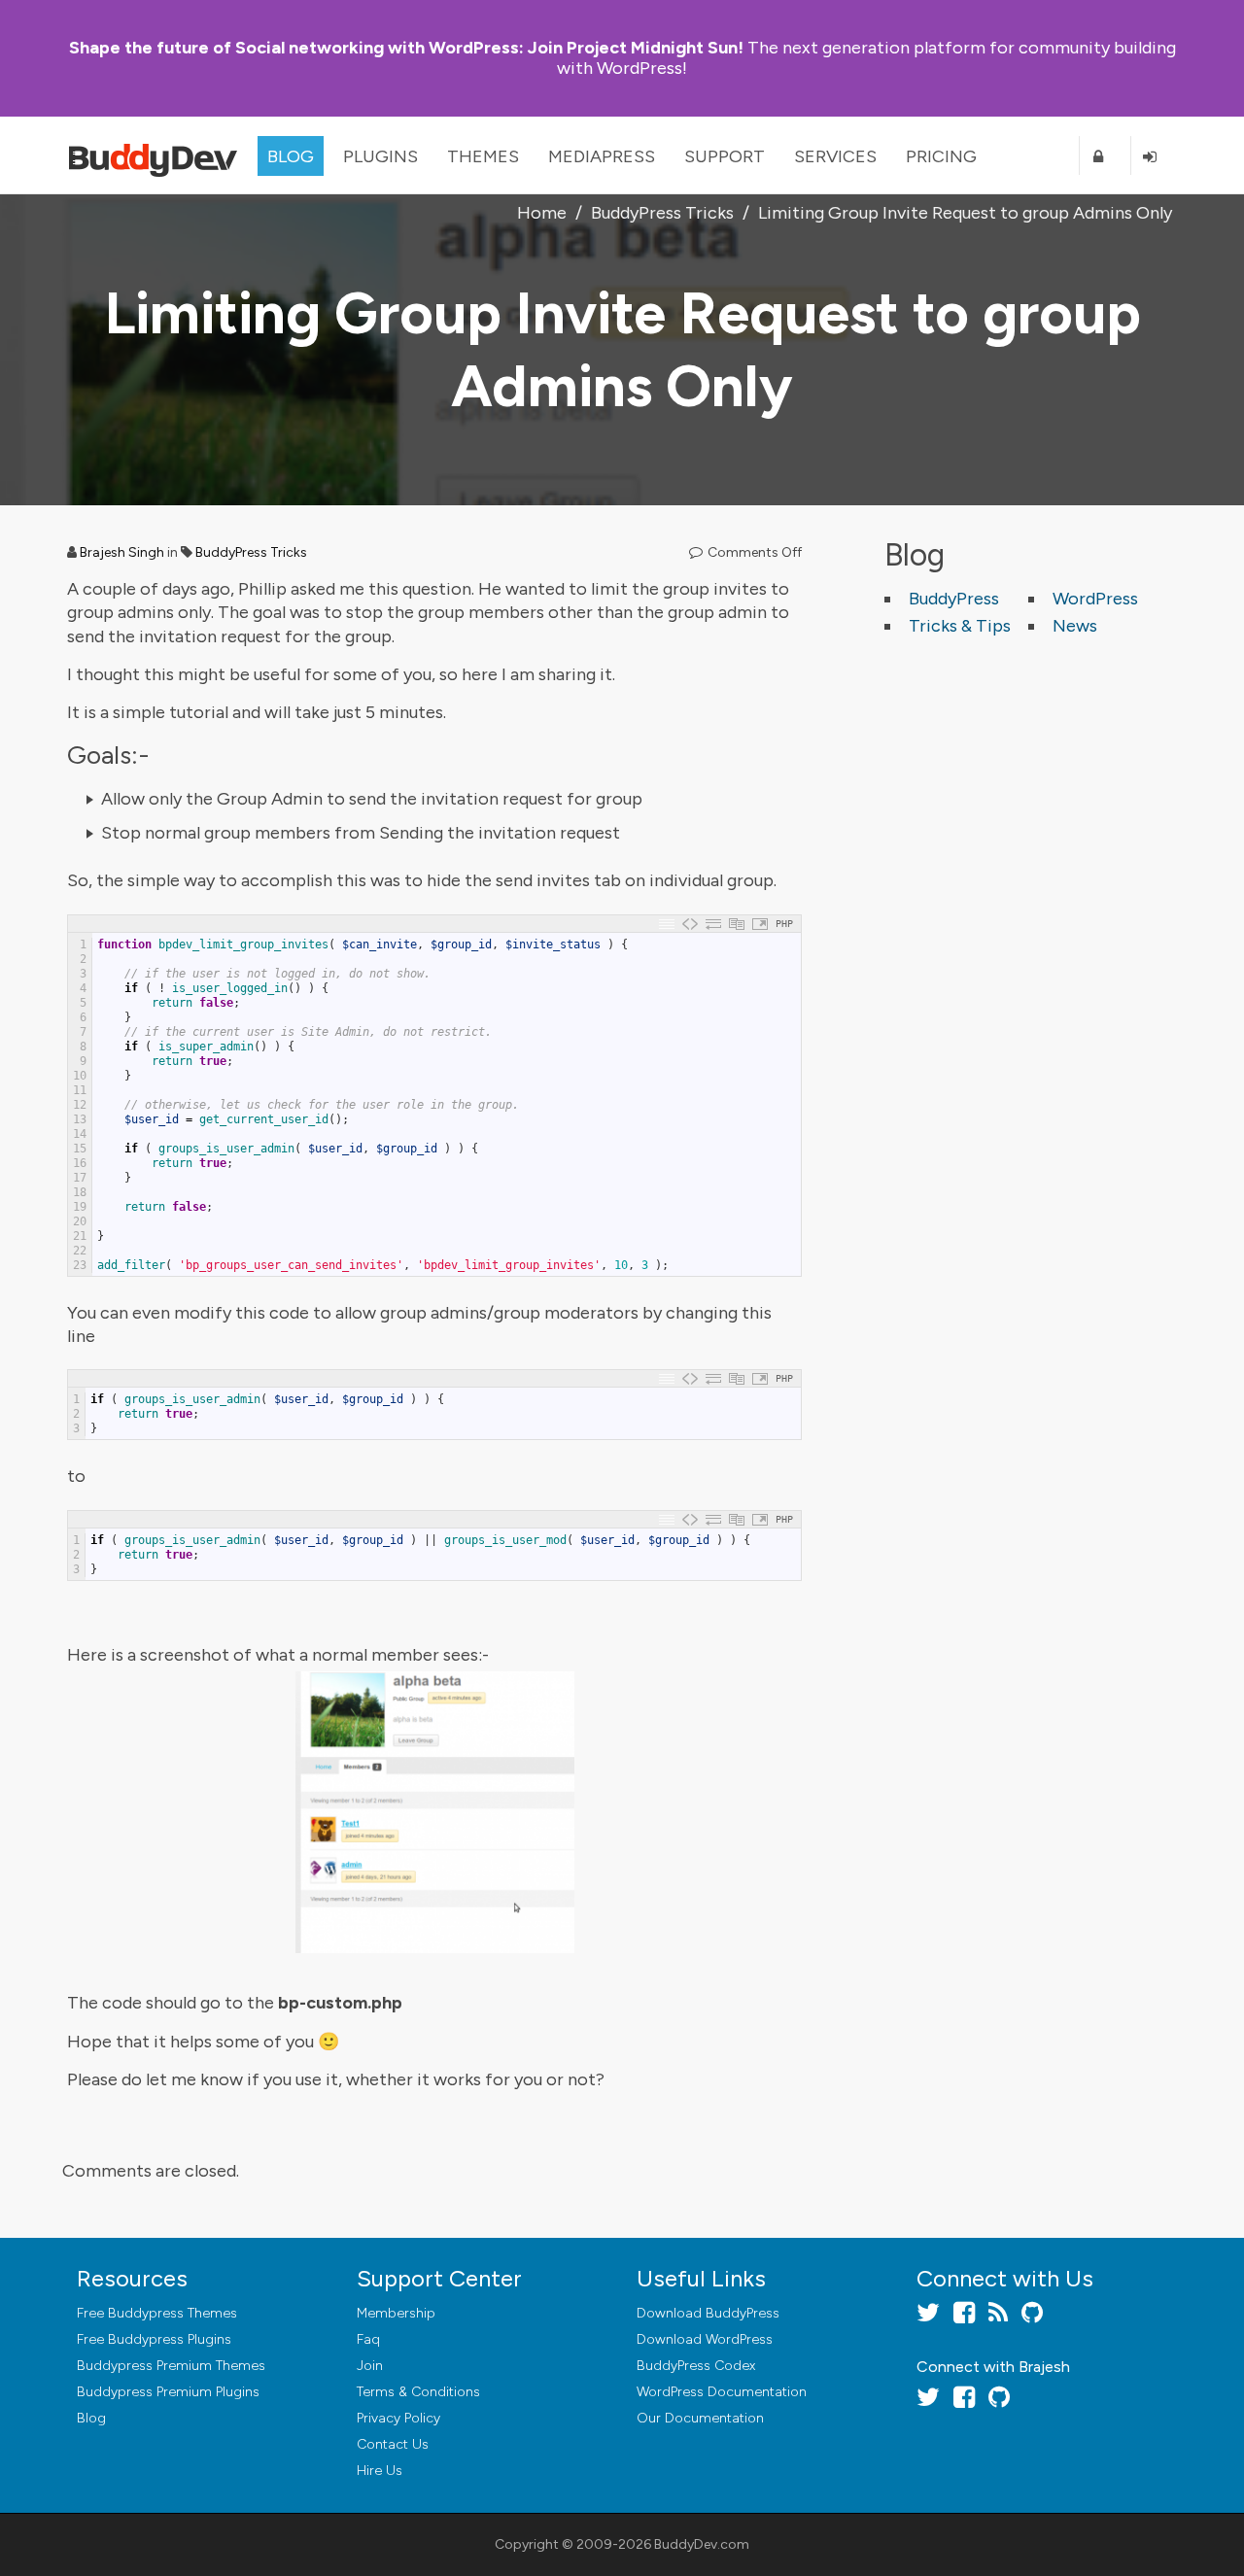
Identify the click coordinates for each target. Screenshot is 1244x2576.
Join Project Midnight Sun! (406, 48)
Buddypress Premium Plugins (168, 2392)
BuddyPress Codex (696, 2366)
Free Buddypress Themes (157, 2313)
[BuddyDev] (157, 155)
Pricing (941, 156)
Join (370, 2366)
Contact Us (393, 2444)
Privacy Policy (398, 2418)
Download (708, 2313)
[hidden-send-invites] (434, 1812)
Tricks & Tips (960, 626)
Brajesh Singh (122, 552)
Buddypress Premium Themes (171, 2366)
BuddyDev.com (702, 2544)
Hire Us (380, 2471)
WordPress (1095, 599)
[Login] (1157, 156)
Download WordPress (705, 2339)
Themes (483, 156)
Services (835, 156)
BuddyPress (954, 599)
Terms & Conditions (418, 2392)
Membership (396, 2313)
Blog (291, 156)
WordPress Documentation (722, 2392)
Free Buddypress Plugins (154, 2339)
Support (725, 156)
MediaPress (602, 156)
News (1075, 626)
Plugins (380, 156)
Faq (368, 2339)
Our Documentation (700, 2418)
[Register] (1105, 156)
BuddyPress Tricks (251, 552)
